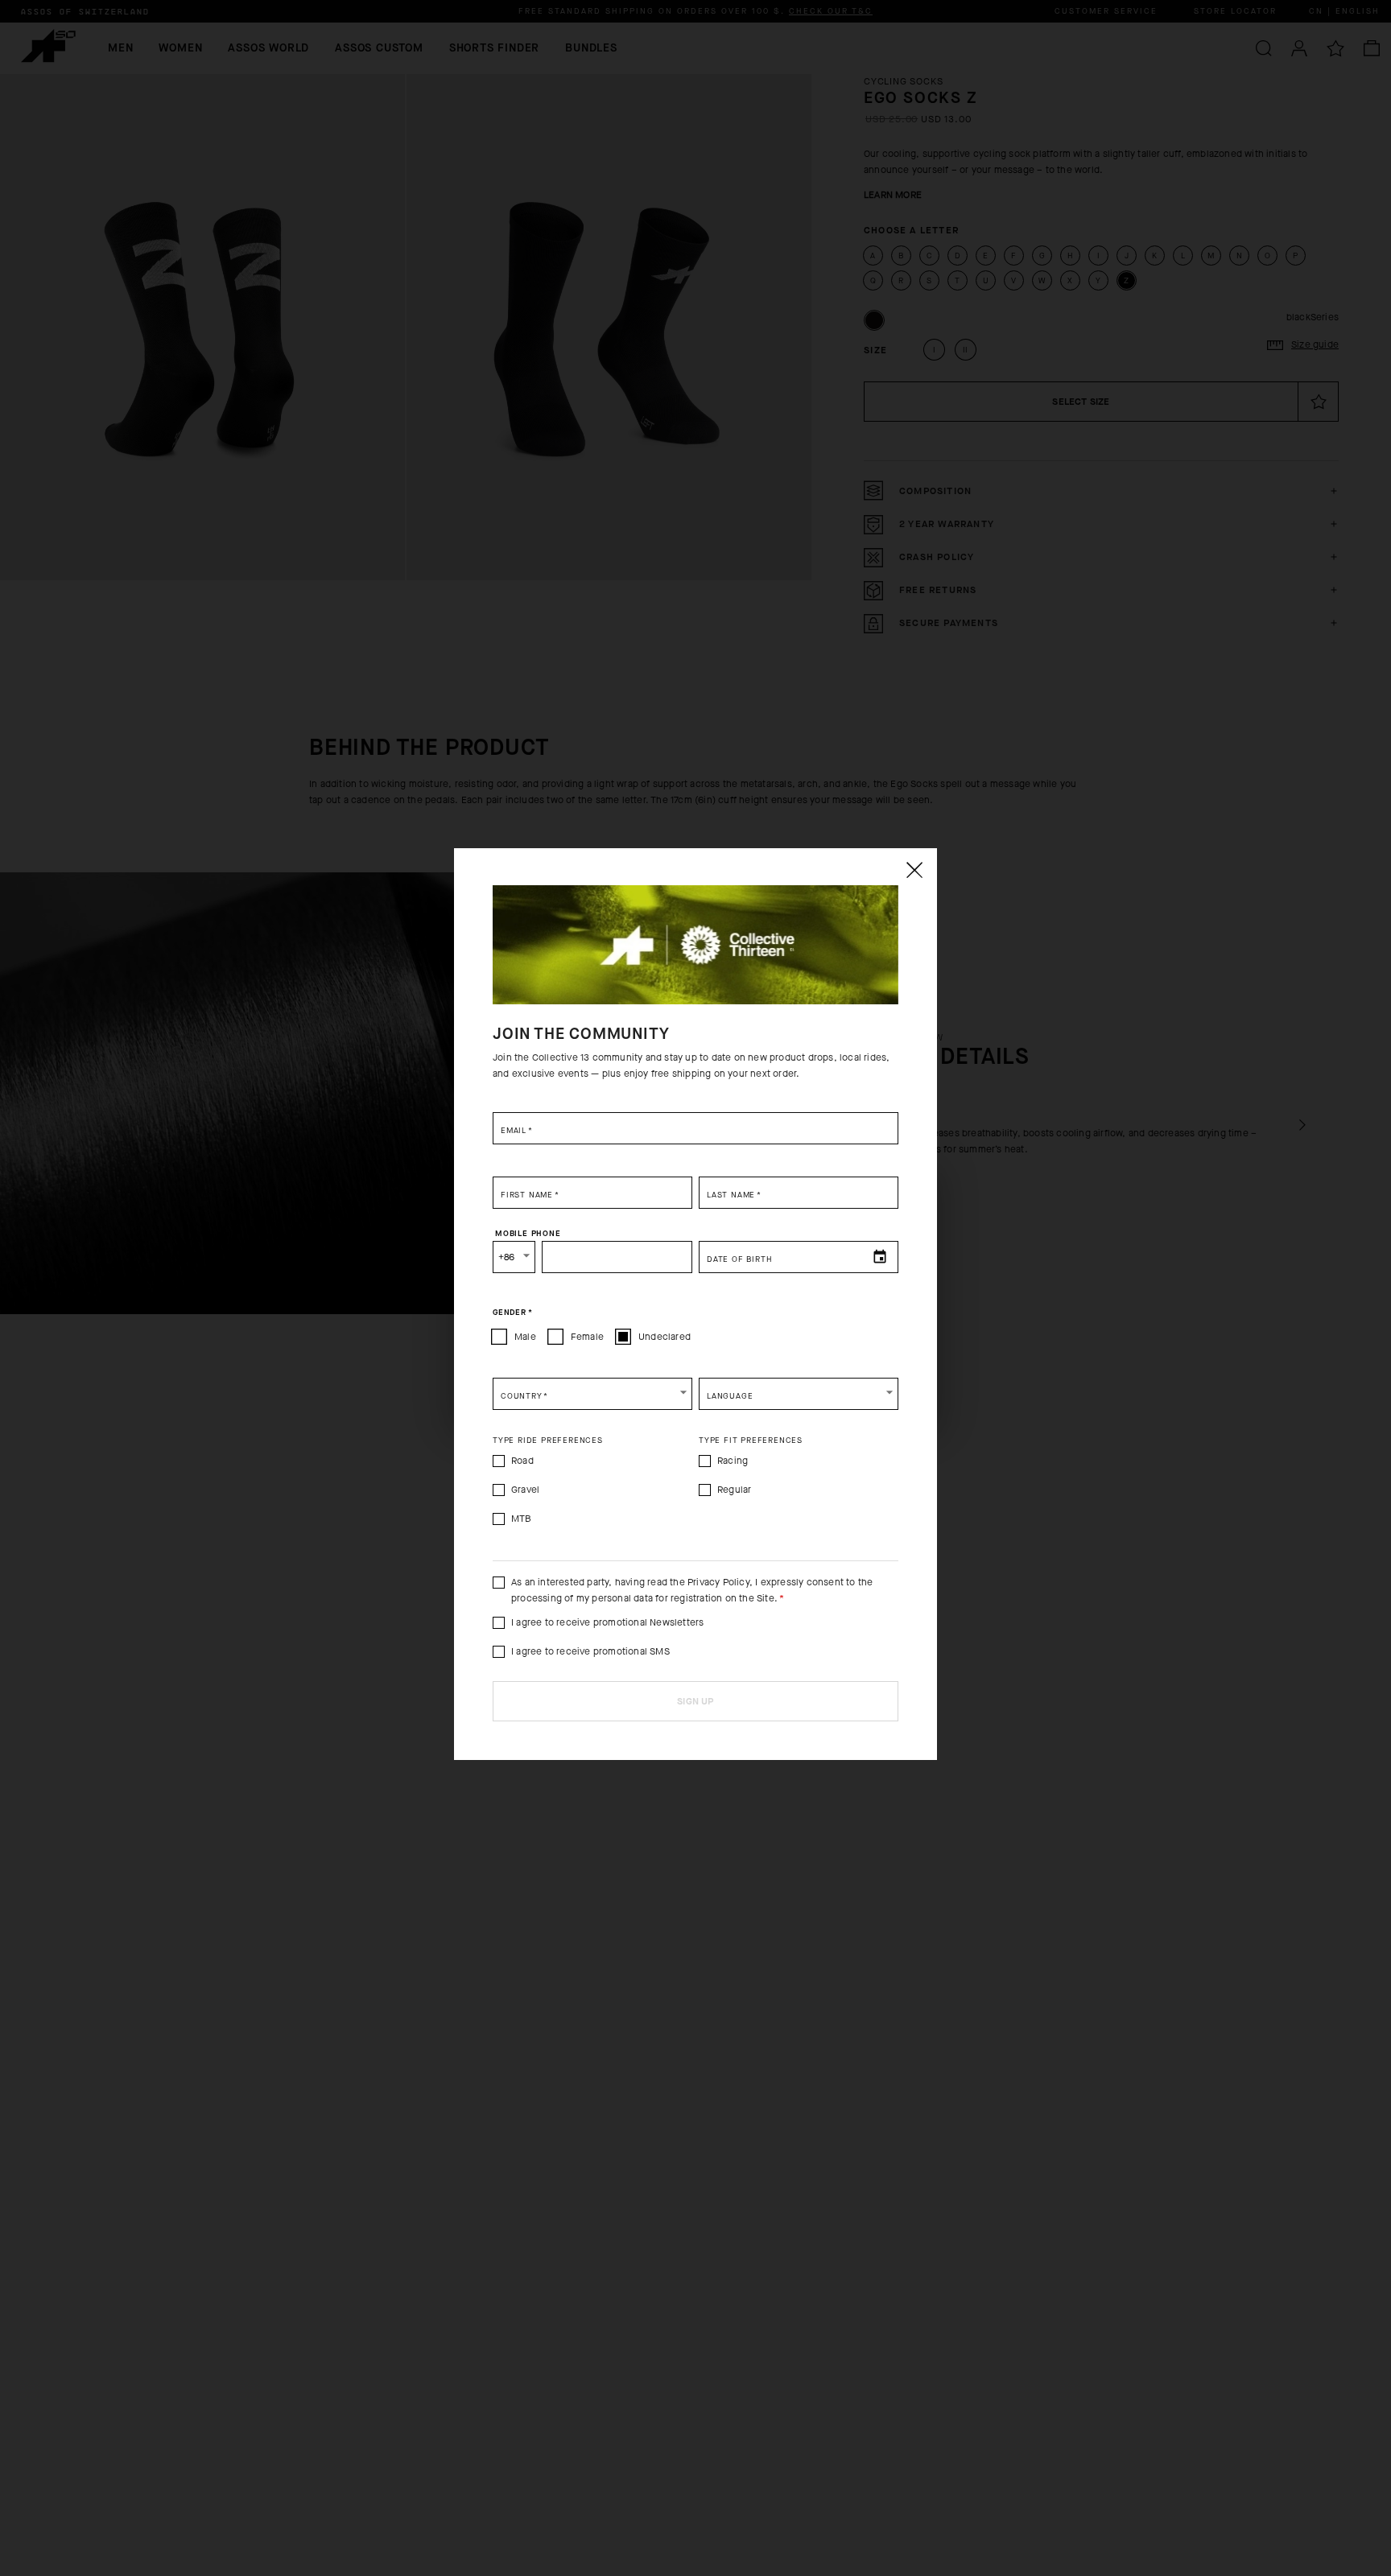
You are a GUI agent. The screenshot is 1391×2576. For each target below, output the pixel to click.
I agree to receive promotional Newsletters (607, 1622)
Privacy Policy (718, 1582)
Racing (733, 1461)
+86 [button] (507, 1257)
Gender (512, 1313)
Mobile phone (528, 1234)
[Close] (914, 870)
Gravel (525, 1490)
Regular (734, 1490)
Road (522, 1461)
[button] (592, 1394)
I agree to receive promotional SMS (590, 1651)
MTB (522, 1519)
